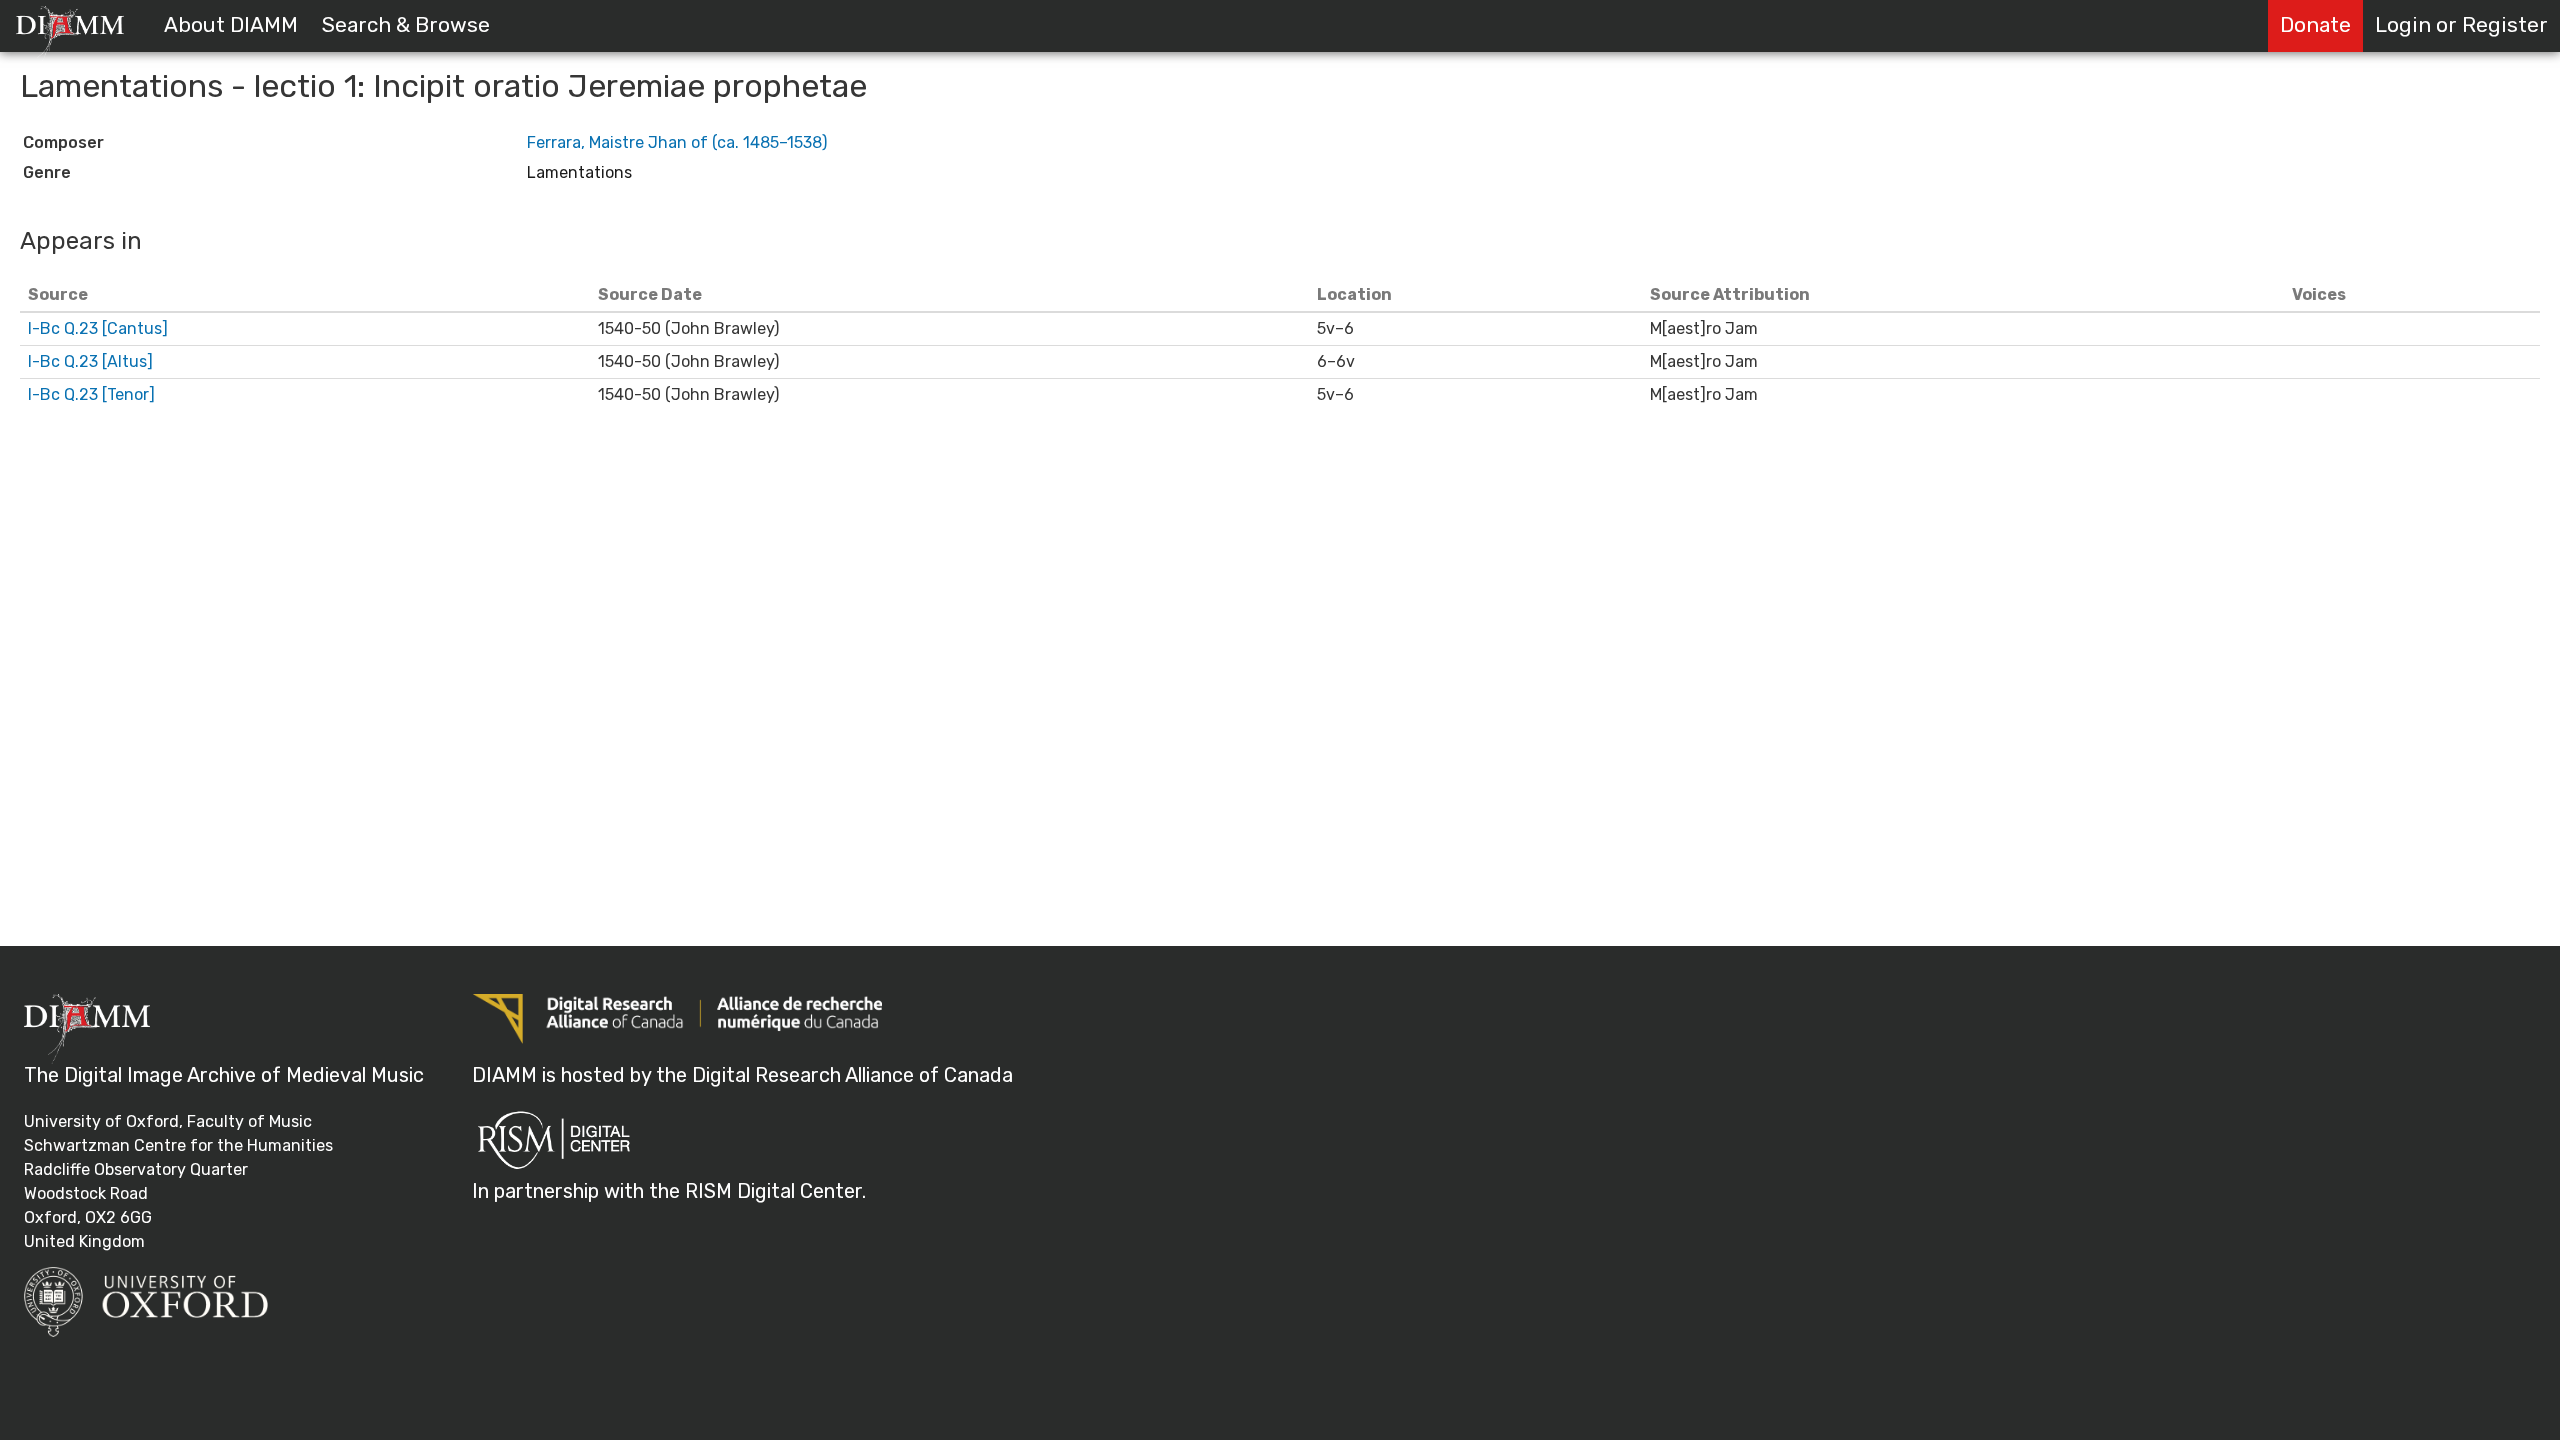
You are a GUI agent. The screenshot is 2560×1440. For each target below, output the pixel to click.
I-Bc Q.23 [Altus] (90, 361)
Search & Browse (406, 25)
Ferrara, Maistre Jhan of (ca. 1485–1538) (677, 142)
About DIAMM (231, 25)
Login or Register (2461, 25)
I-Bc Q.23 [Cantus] (98, 328)
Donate (2315, 25)
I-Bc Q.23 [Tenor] (91, 394)
